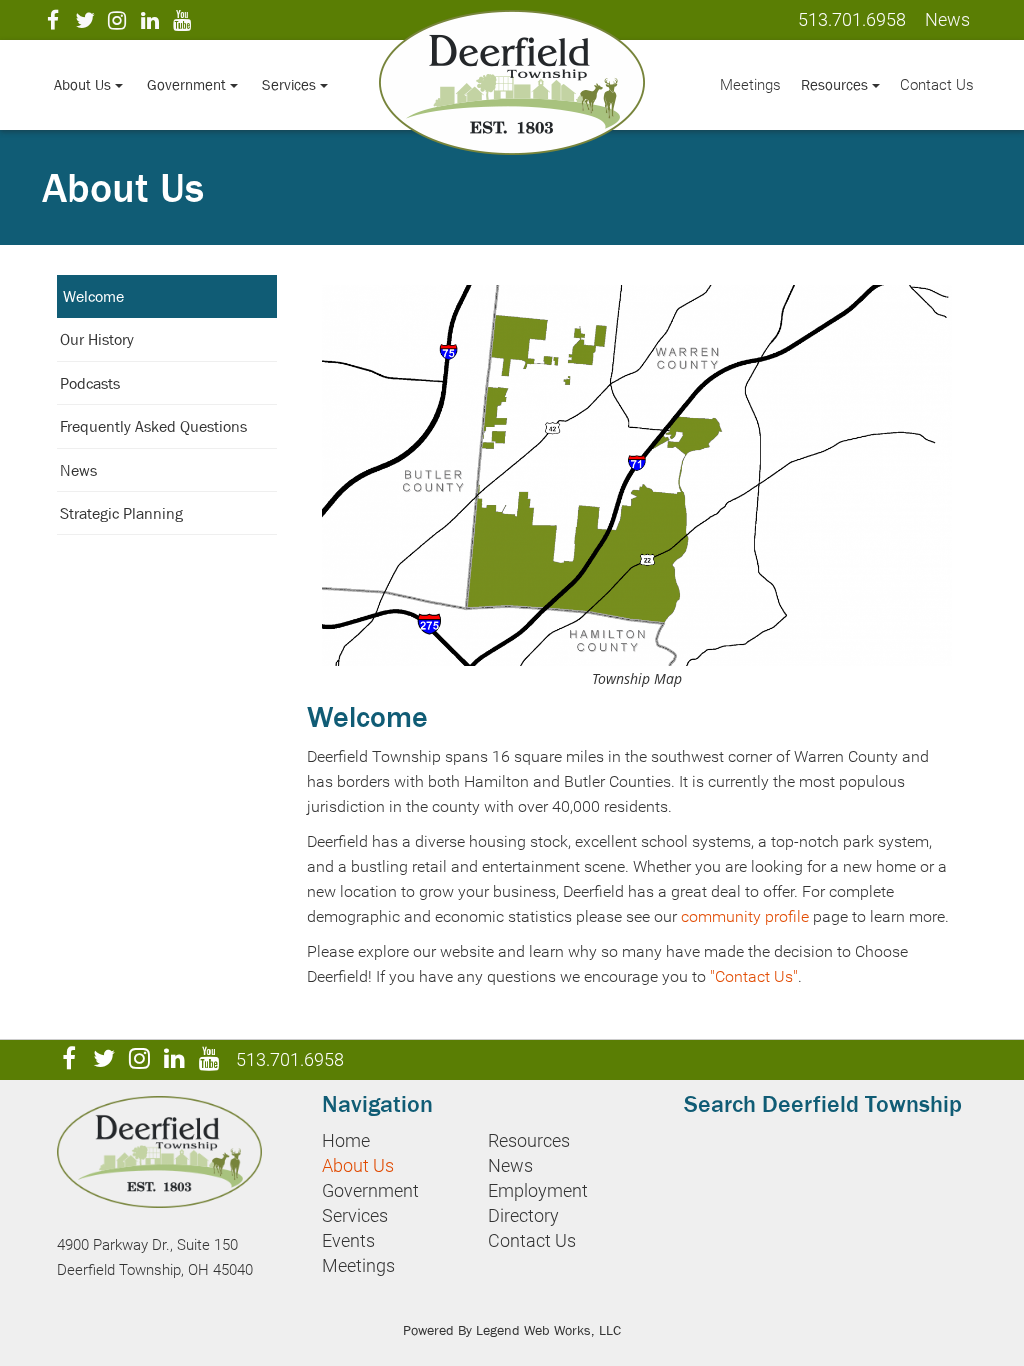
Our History (97, 339)
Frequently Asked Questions (153, 426)
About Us (84, 84)
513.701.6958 (852, 19)
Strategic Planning (121, 513)
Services (291, 84)
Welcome (93, 296)
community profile (745, 916)
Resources (836, 84)
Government (188, 84)
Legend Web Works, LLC (548, 1330)
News (78, 470)
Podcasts (90, 383)
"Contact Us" (754, 976)
